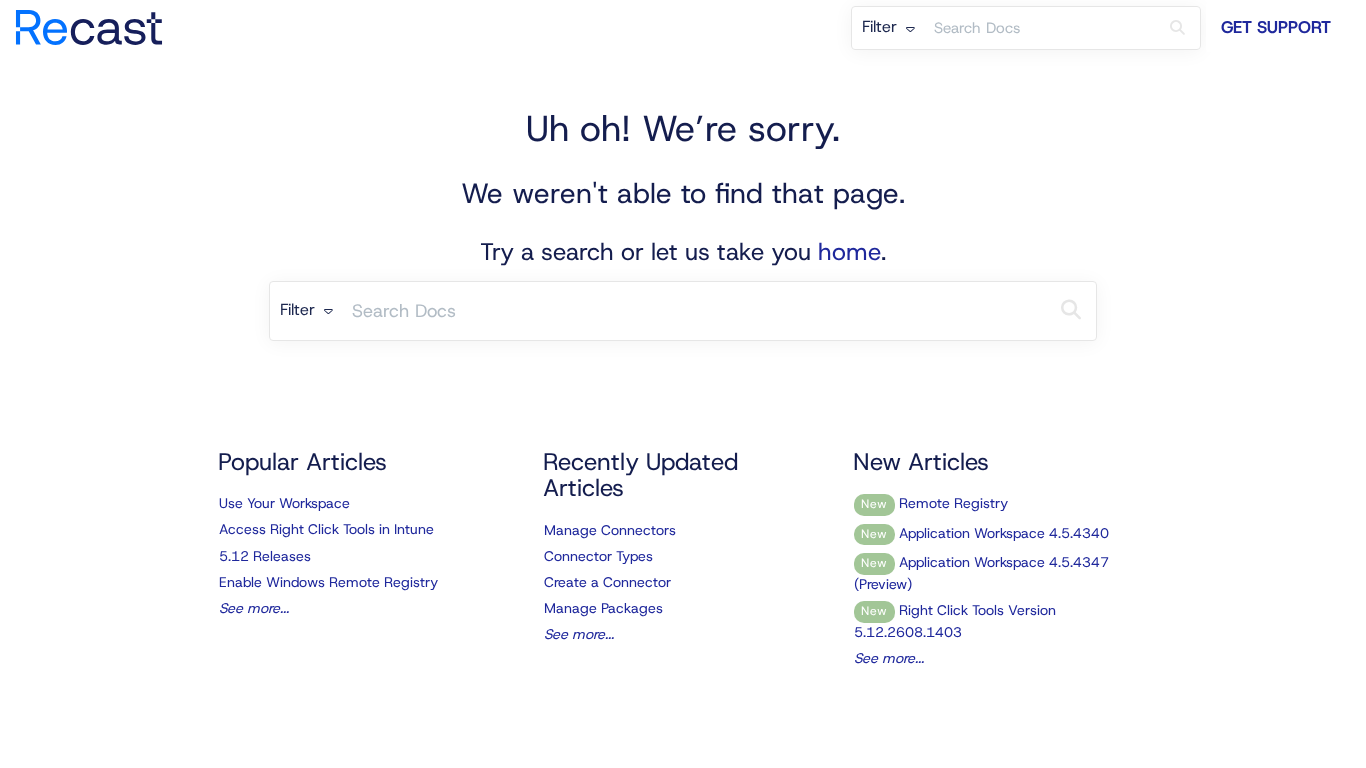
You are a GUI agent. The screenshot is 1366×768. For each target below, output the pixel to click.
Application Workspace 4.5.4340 (985, 533)
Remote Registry (934, 503)
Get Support (1276, 27)
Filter (882, 26)
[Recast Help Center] (96, 17)
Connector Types (598, 556)
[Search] (1177, 28)
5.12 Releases (265, 556)
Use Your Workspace (284, 503)
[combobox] (1040, 28)
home (849, 252)
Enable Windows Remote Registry (328, 582)
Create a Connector (607, 582)
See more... (254, 608)
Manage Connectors (610, 530)
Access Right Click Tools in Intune (326, 529)
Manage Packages (603, 608)
